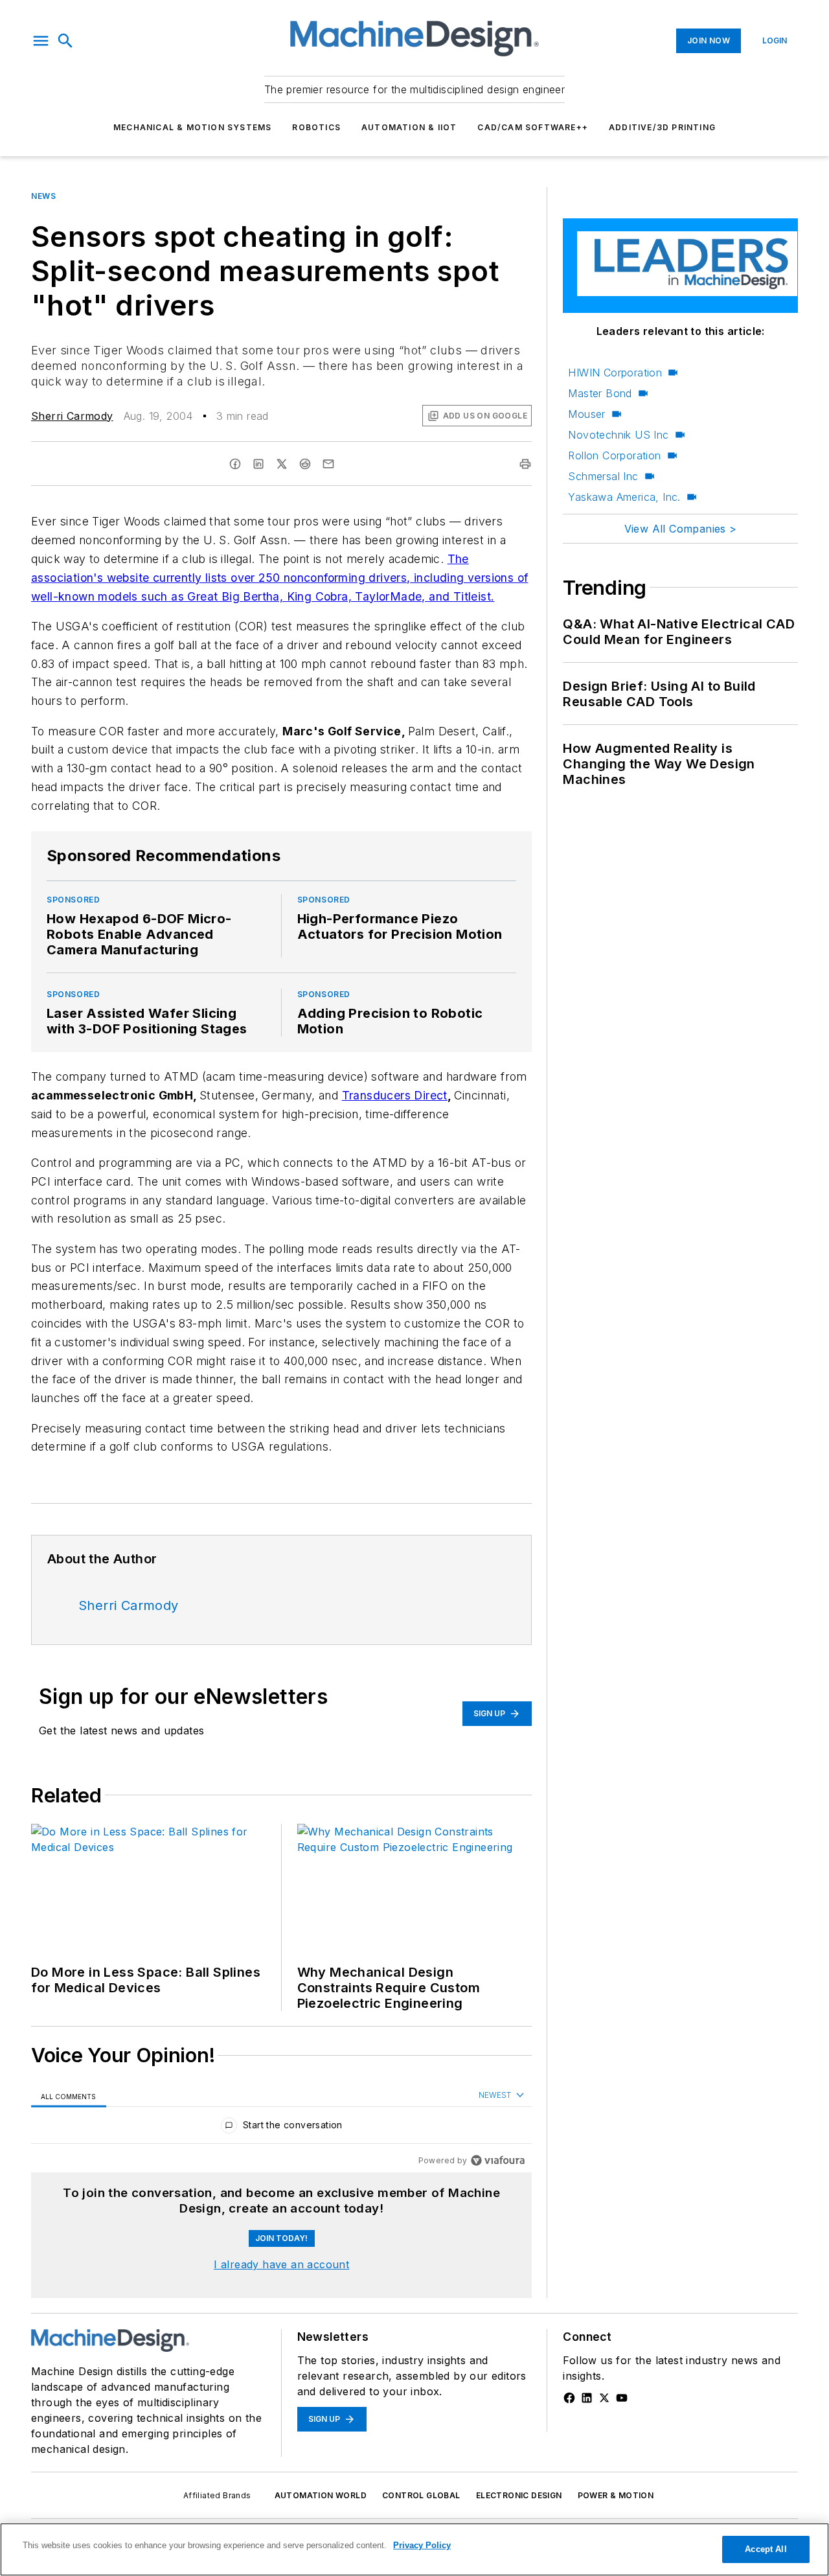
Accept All (766, 2549)
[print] (525, 464)
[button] (41, 41)
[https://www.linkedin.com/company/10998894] (587, 2398)
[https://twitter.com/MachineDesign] (604, 2398)
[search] (65, 41)
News (43, 196)
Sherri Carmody (72, 416)
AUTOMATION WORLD (321, 2495)
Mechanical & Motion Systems (192, 127)
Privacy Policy (422, 2545)
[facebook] (235, 464)
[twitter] (282, 464)
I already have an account (281, 2264)
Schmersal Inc (603, 476)
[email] (328, 464)
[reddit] (305, 464)
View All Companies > (681, 529)
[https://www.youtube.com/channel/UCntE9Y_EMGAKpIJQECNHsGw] (622, 2398)
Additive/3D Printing (662, 127)
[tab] (69, 2096)
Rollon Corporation (614, 455)
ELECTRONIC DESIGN (519, 2495)
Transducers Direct (395, 1095)
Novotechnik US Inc (618, 435)
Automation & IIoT (409, 127)
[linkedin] (258, 464)
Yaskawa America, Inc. (624, 497)
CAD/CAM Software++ (533, 127)
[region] (281, 2128)
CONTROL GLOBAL (421, 2495)
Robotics (316, 127)
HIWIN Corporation (615, 373)
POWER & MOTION (616, 2495)
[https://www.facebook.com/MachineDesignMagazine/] (569, 2398)
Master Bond (600, 393)
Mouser (586, 414)
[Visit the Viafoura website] (498, 2160)
